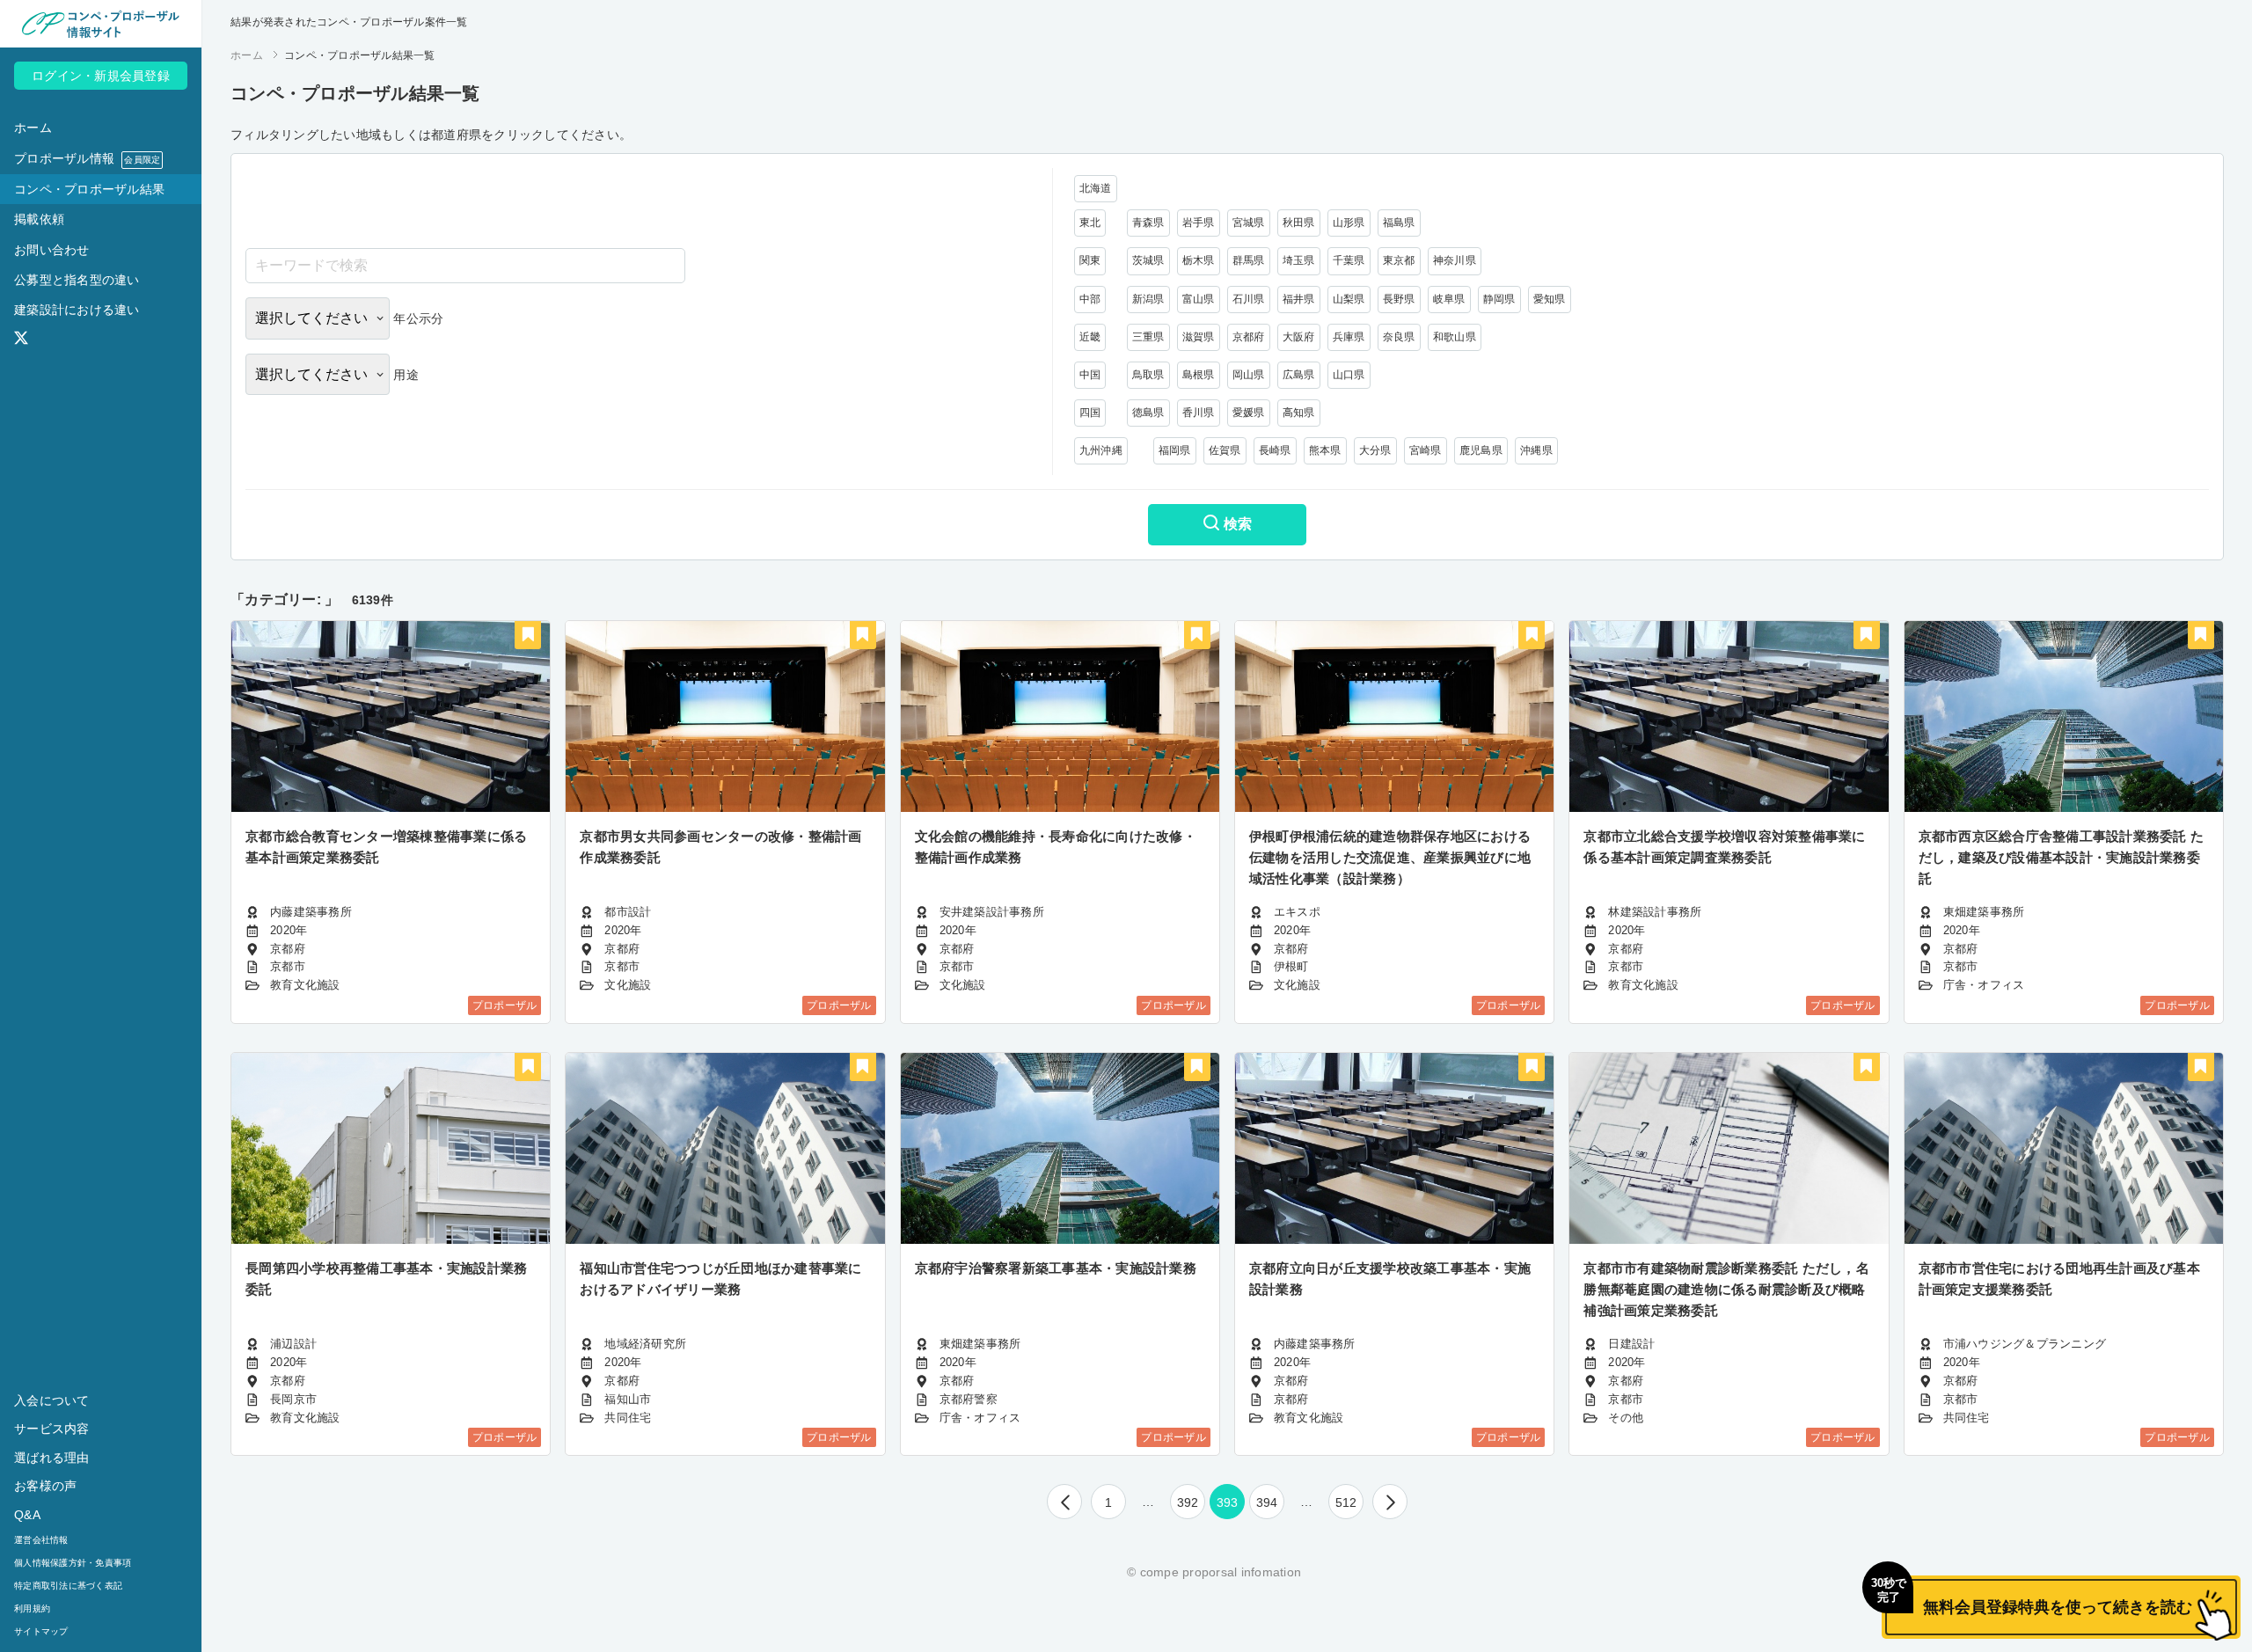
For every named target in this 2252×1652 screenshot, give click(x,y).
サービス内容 (52, 1429)
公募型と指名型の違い (77, 280)
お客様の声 (45, 1486)
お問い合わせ (52, 250)
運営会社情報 (41, 1540)
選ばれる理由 (52, 1458)
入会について (52, 1400)
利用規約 (32, 1608)
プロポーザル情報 (87, 158)
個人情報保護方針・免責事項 (73, 1563)
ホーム (33, 128)
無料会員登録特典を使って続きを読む (2037, 1596)
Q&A (27, 1515)
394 (1267, 1502)
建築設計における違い (77, 310)
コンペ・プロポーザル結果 (89, 189)
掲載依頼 (39, 219)
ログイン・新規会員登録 (101, 76)
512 (1346, 1502)
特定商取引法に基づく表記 (68, 1586)
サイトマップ (41, 1631)
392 (1188, 1502)
